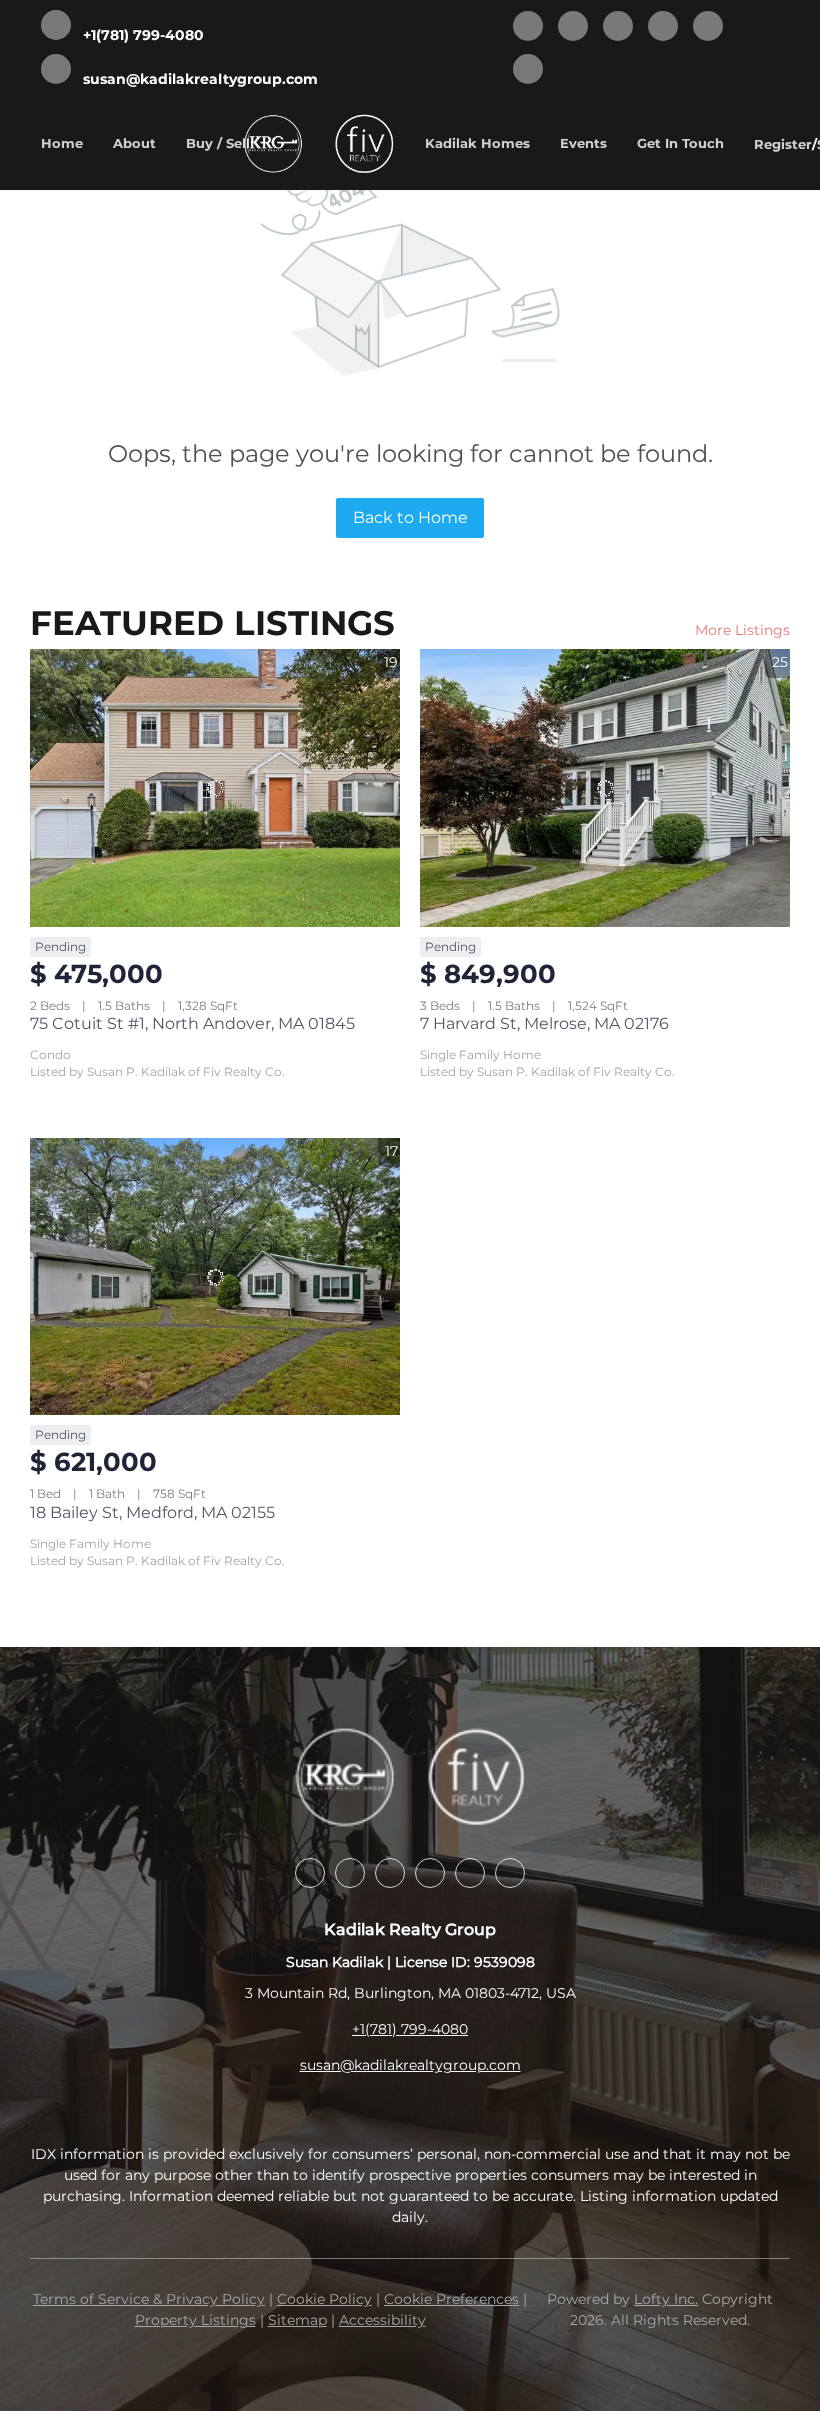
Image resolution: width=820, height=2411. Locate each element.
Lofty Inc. (666, 2299)
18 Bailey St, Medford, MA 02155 (152, 1512)
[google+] (528, 70)
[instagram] (663, 27)
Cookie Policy (324, 2299)
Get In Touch (680, 143)
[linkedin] (573, 27)
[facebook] (528, 27)
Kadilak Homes (477, 143)
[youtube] (708, 27)
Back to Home (410, 517)
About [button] (134, 143)
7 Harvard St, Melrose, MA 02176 (544, 1023)
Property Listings (195, 2320)
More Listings (742, 630)
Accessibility (382, 2320)
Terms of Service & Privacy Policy (149, 2299)
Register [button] (783, 144)
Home (62, 143)
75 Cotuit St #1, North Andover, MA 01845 (192, 1023)
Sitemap (297, 2320)
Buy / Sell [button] (218, 143)
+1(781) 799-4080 (410, 2029)
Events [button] (583, 143)
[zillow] (618, 27)
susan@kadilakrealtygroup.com (410, 2065)
